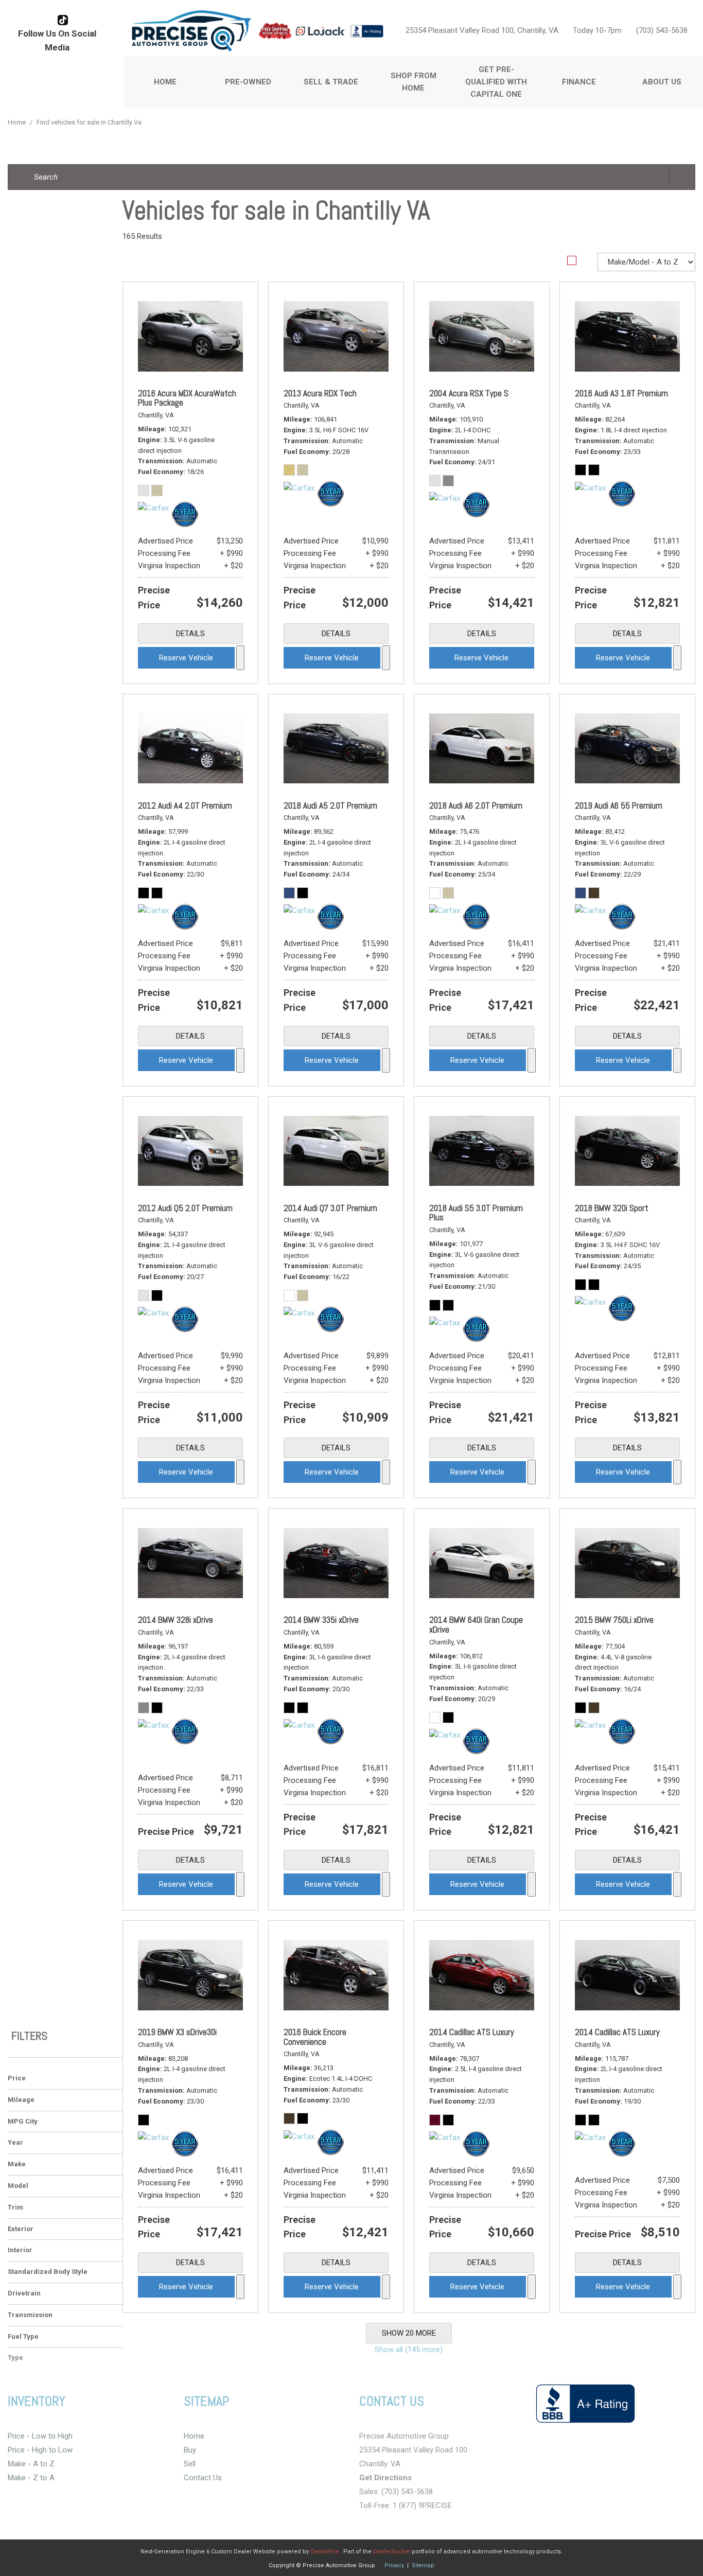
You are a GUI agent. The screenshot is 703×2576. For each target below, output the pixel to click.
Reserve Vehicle (186, 658)
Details (190, 634)
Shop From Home (414, 82)
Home (165, 82)
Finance (579, 82)
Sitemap (423, 2565)
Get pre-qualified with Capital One (496, 82)
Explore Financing (240, 658)
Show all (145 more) (409, 2350)
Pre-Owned (248, 82)
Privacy (394, 2565)
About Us (662, 82)
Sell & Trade (331, 82)
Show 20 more (409, 2333)
